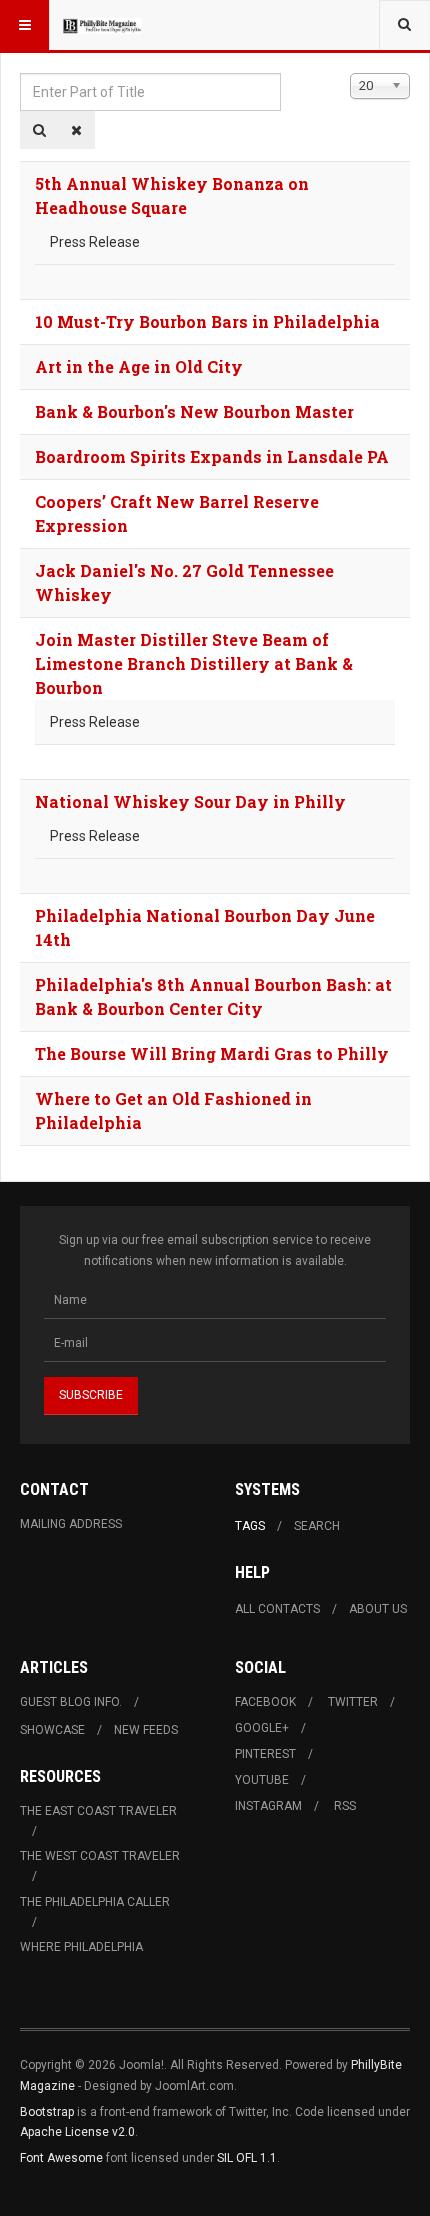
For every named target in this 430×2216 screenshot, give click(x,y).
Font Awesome (61, 2158)
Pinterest (265, 1754)
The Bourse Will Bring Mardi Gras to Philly (212, 1053)
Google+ (262, 1728)
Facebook (265, 1702)
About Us (378, 1609)
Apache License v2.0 (77, 2132)
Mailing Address (71, 1524)
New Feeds (146, 1730)
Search (317, 1526)
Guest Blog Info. (71, 1702)
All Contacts (277, 1609)
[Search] (39, 130)
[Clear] (76, 130)
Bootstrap (47, 2112)
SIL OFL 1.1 (247, 2158)
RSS (345, 1806)
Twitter (353, 1702)
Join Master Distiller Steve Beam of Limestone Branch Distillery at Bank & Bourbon (194, 663)
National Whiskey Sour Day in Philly (190, 801)
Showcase (52, 1730)
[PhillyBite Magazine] (102, 25)
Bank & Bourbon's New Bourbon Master (194, 411)
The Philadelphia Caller (95, 1902)
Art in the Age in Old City (139, 366)
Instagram (268, 1806)
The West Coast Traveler (100, 1856)
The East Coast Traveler (98, 1811)
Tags (250, 1526)
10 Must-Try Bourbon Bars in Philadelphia (207, 321)
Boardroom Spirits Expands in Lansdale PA (212, 456)
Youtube (262, 1780)
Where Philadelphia (81, 1947)
